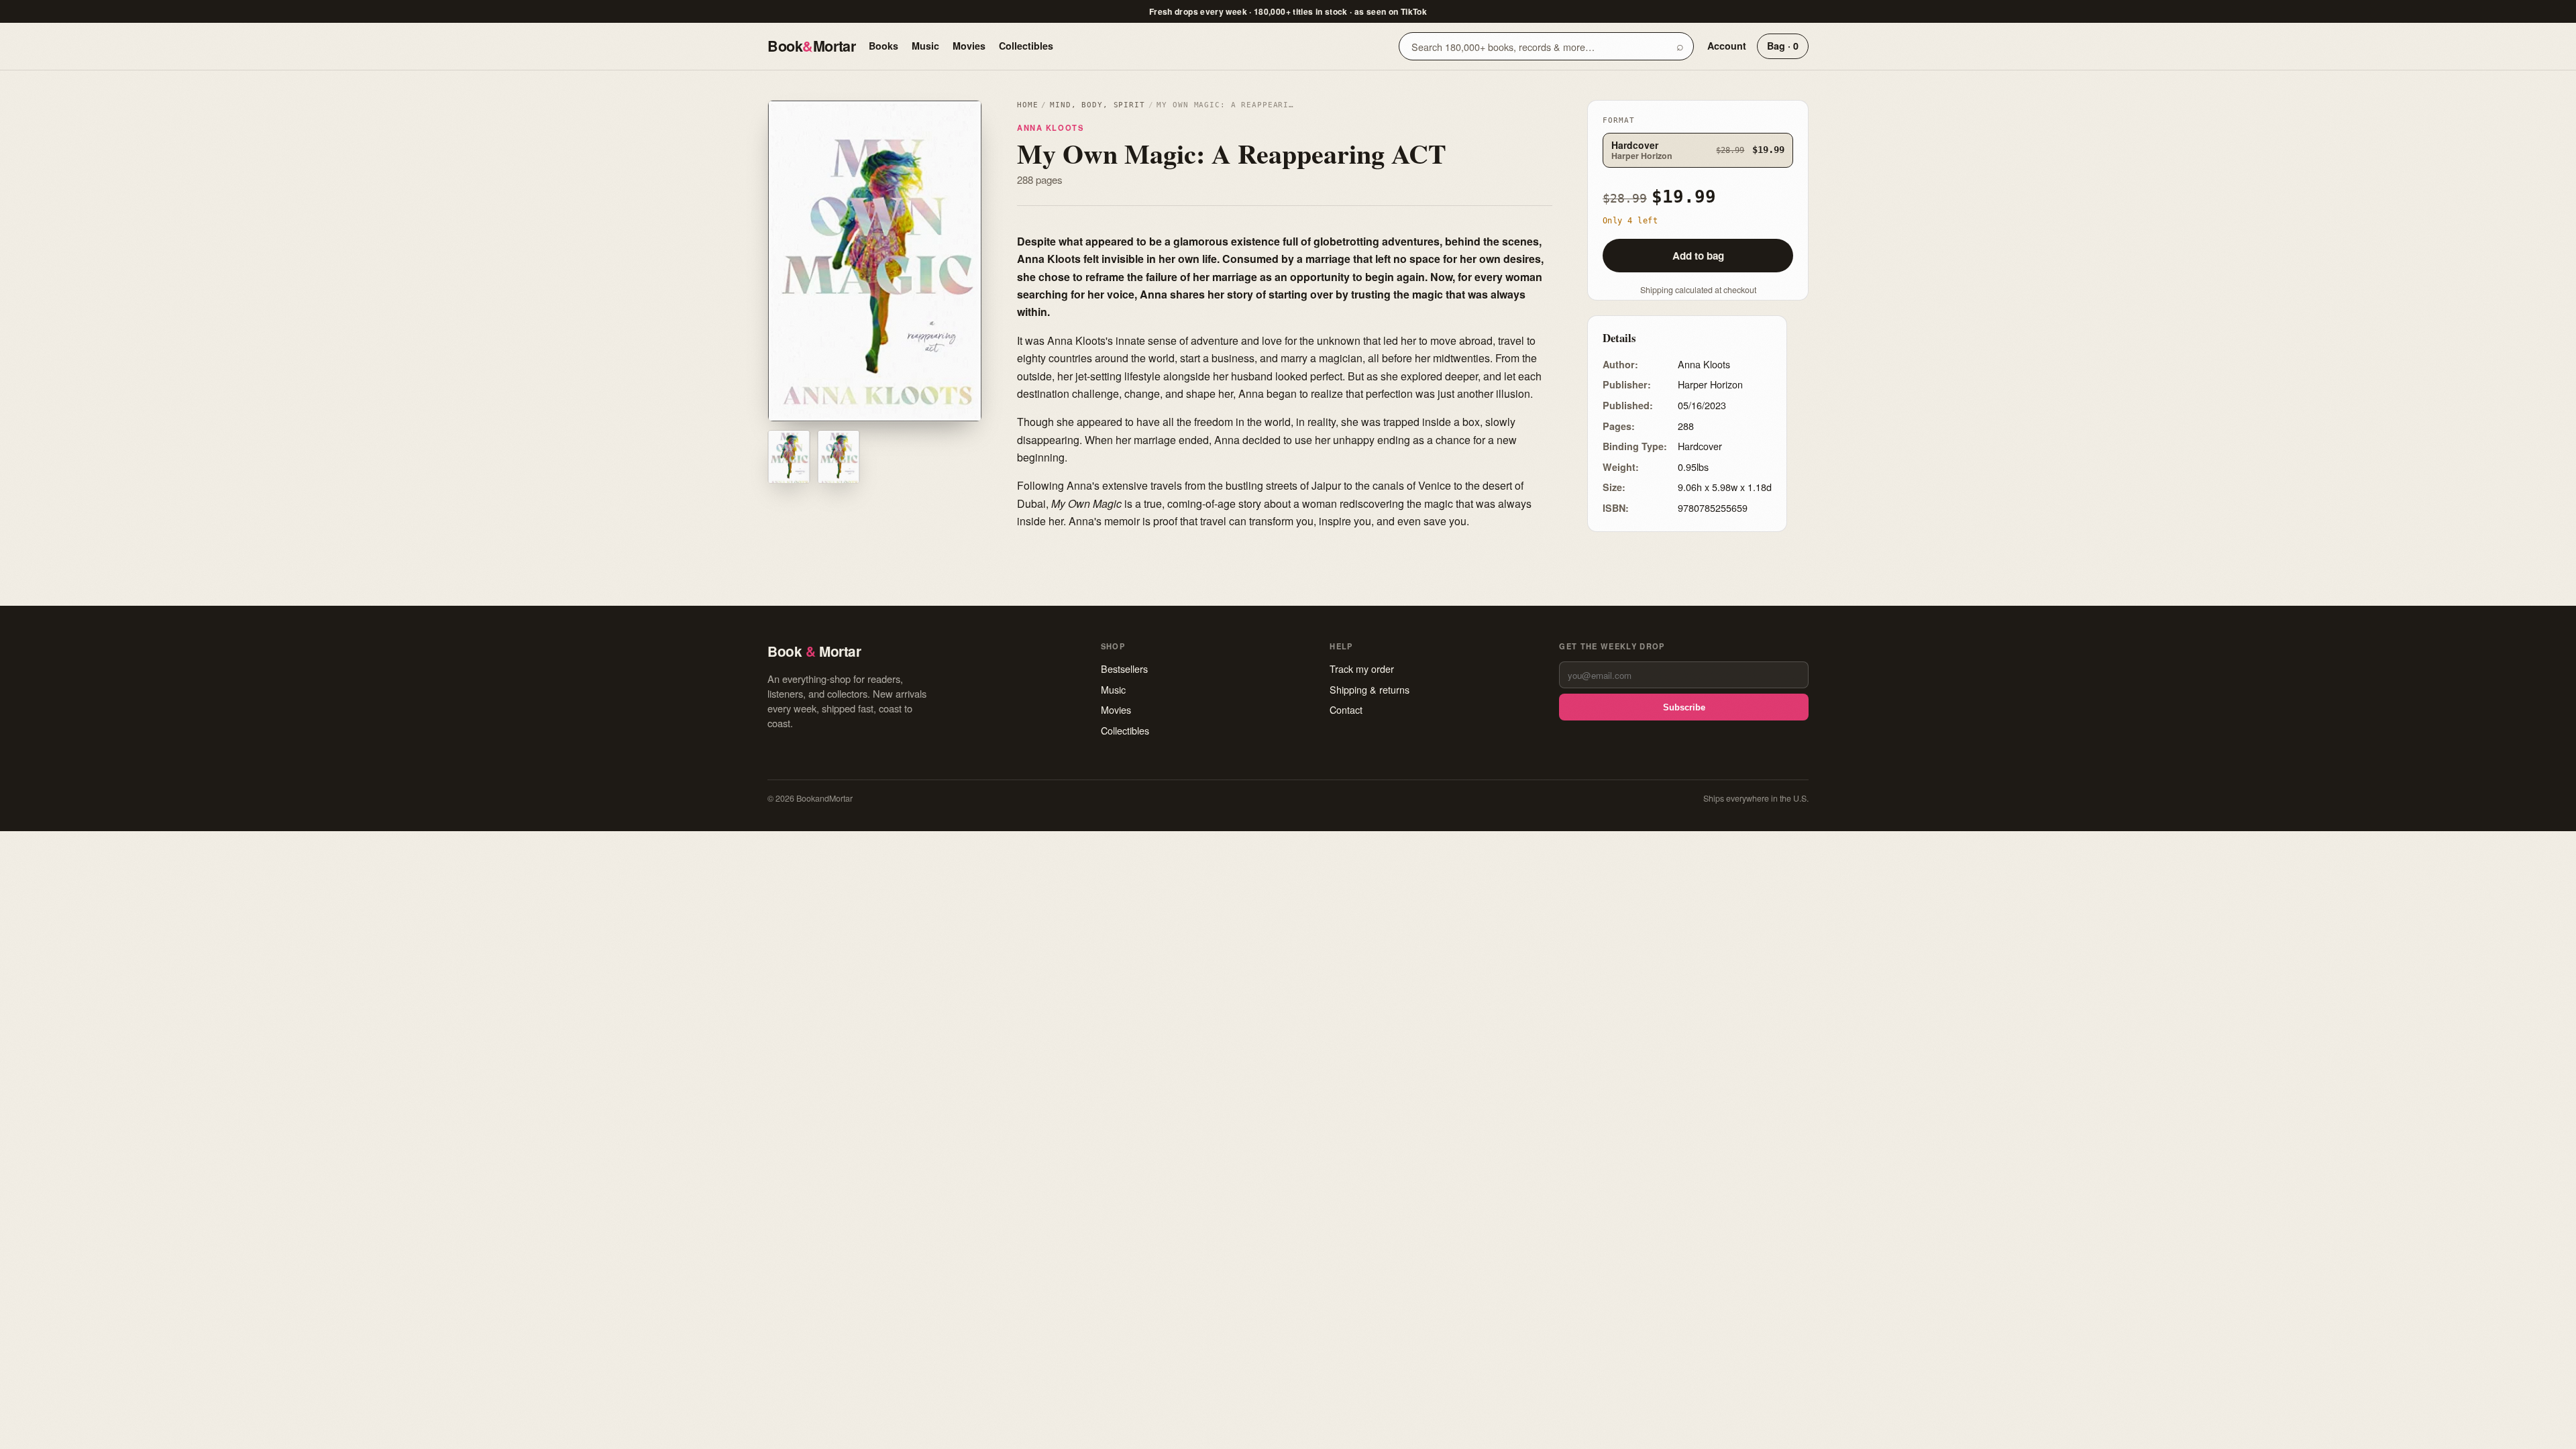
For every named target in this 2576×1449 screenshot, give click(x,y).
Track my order (1362, 668)
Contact (1346, 709)
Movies (969, 46)
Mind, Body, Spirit (1097, 105)
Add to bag (1698, 256)
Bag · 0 (1783, 46)
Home (1027, 105)
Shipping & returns (1370, 689)
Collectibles (1026, 46)
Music (925, 46)
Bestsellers (1124, 668)
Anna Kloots (1050, 127)
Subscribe (1684, 707)
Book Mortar (811, 46)
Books (883, 46)
